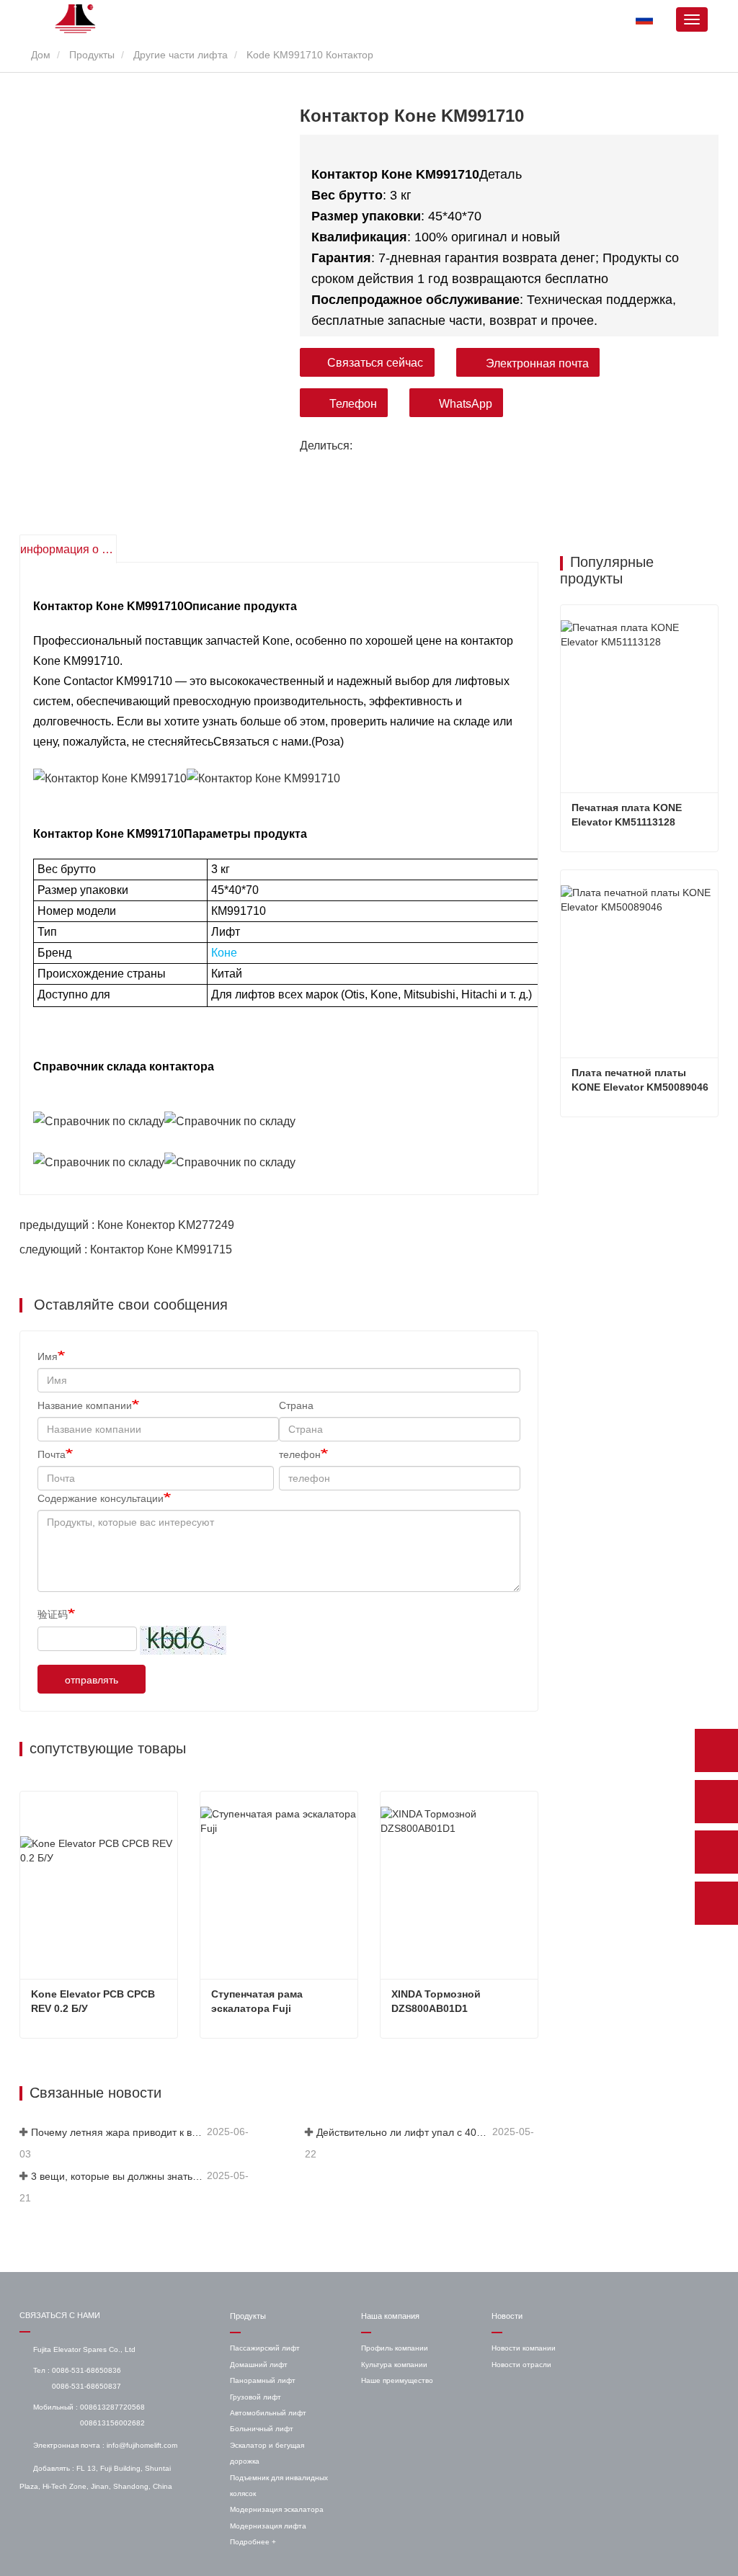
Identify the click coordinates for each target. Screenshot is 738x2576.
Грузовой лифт (255, 2397)
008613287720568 (112, 2407)
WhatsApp (466, 404)
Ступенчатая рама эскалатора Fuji (258, 2001)
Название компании (85, 1405)
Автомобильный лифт (268, 2413)
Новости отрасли (521, 2365)
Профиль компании (395, 2348)
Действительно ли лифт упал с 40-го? (403, 2132)
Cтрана (296, 1405)
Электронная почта (537, 363)
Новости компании (524, 2348)
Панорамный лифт (263, 2380)
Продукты (92, 55)
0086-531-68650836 (86, 2370)
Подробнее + (253, 2542)
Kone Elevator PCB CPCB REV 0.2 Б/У (94, 2001)
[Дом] (76, 19)
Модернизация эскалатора (277, 2509)
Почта (52, 1454)
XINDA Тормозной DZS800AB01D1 (437, 2001)
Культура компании (394, 2365)
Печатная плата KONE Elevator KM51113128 (628, 815)
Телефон (353, 404)
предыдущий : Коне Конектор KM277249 (127, 1225)
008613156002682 (112, 2423)
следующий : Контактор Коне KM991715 (126, 1249)
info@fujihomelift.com (142, 2445)
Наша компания (390, 2316)
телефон (300, 1454)
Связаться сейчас (375, 363)
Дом (39, 55)
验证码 (53, 1614)
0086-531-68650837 (86, 2386)
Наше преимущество (397, 2380)
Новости (507, 2316)
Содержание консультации (101, 1498)
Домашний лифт (259, 2365)
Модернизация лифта (268, 2526)
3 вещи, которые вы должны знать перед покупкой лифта (117, 2176)
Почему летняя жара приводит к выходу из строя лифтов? (117, 2132)
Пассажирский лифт (265, 2348)
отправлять (92, 1680)
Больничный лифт (262, 2429)
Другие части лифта (181, 55)
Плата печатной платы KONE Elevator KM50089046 (640, 1080)
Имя (48, 1356)
